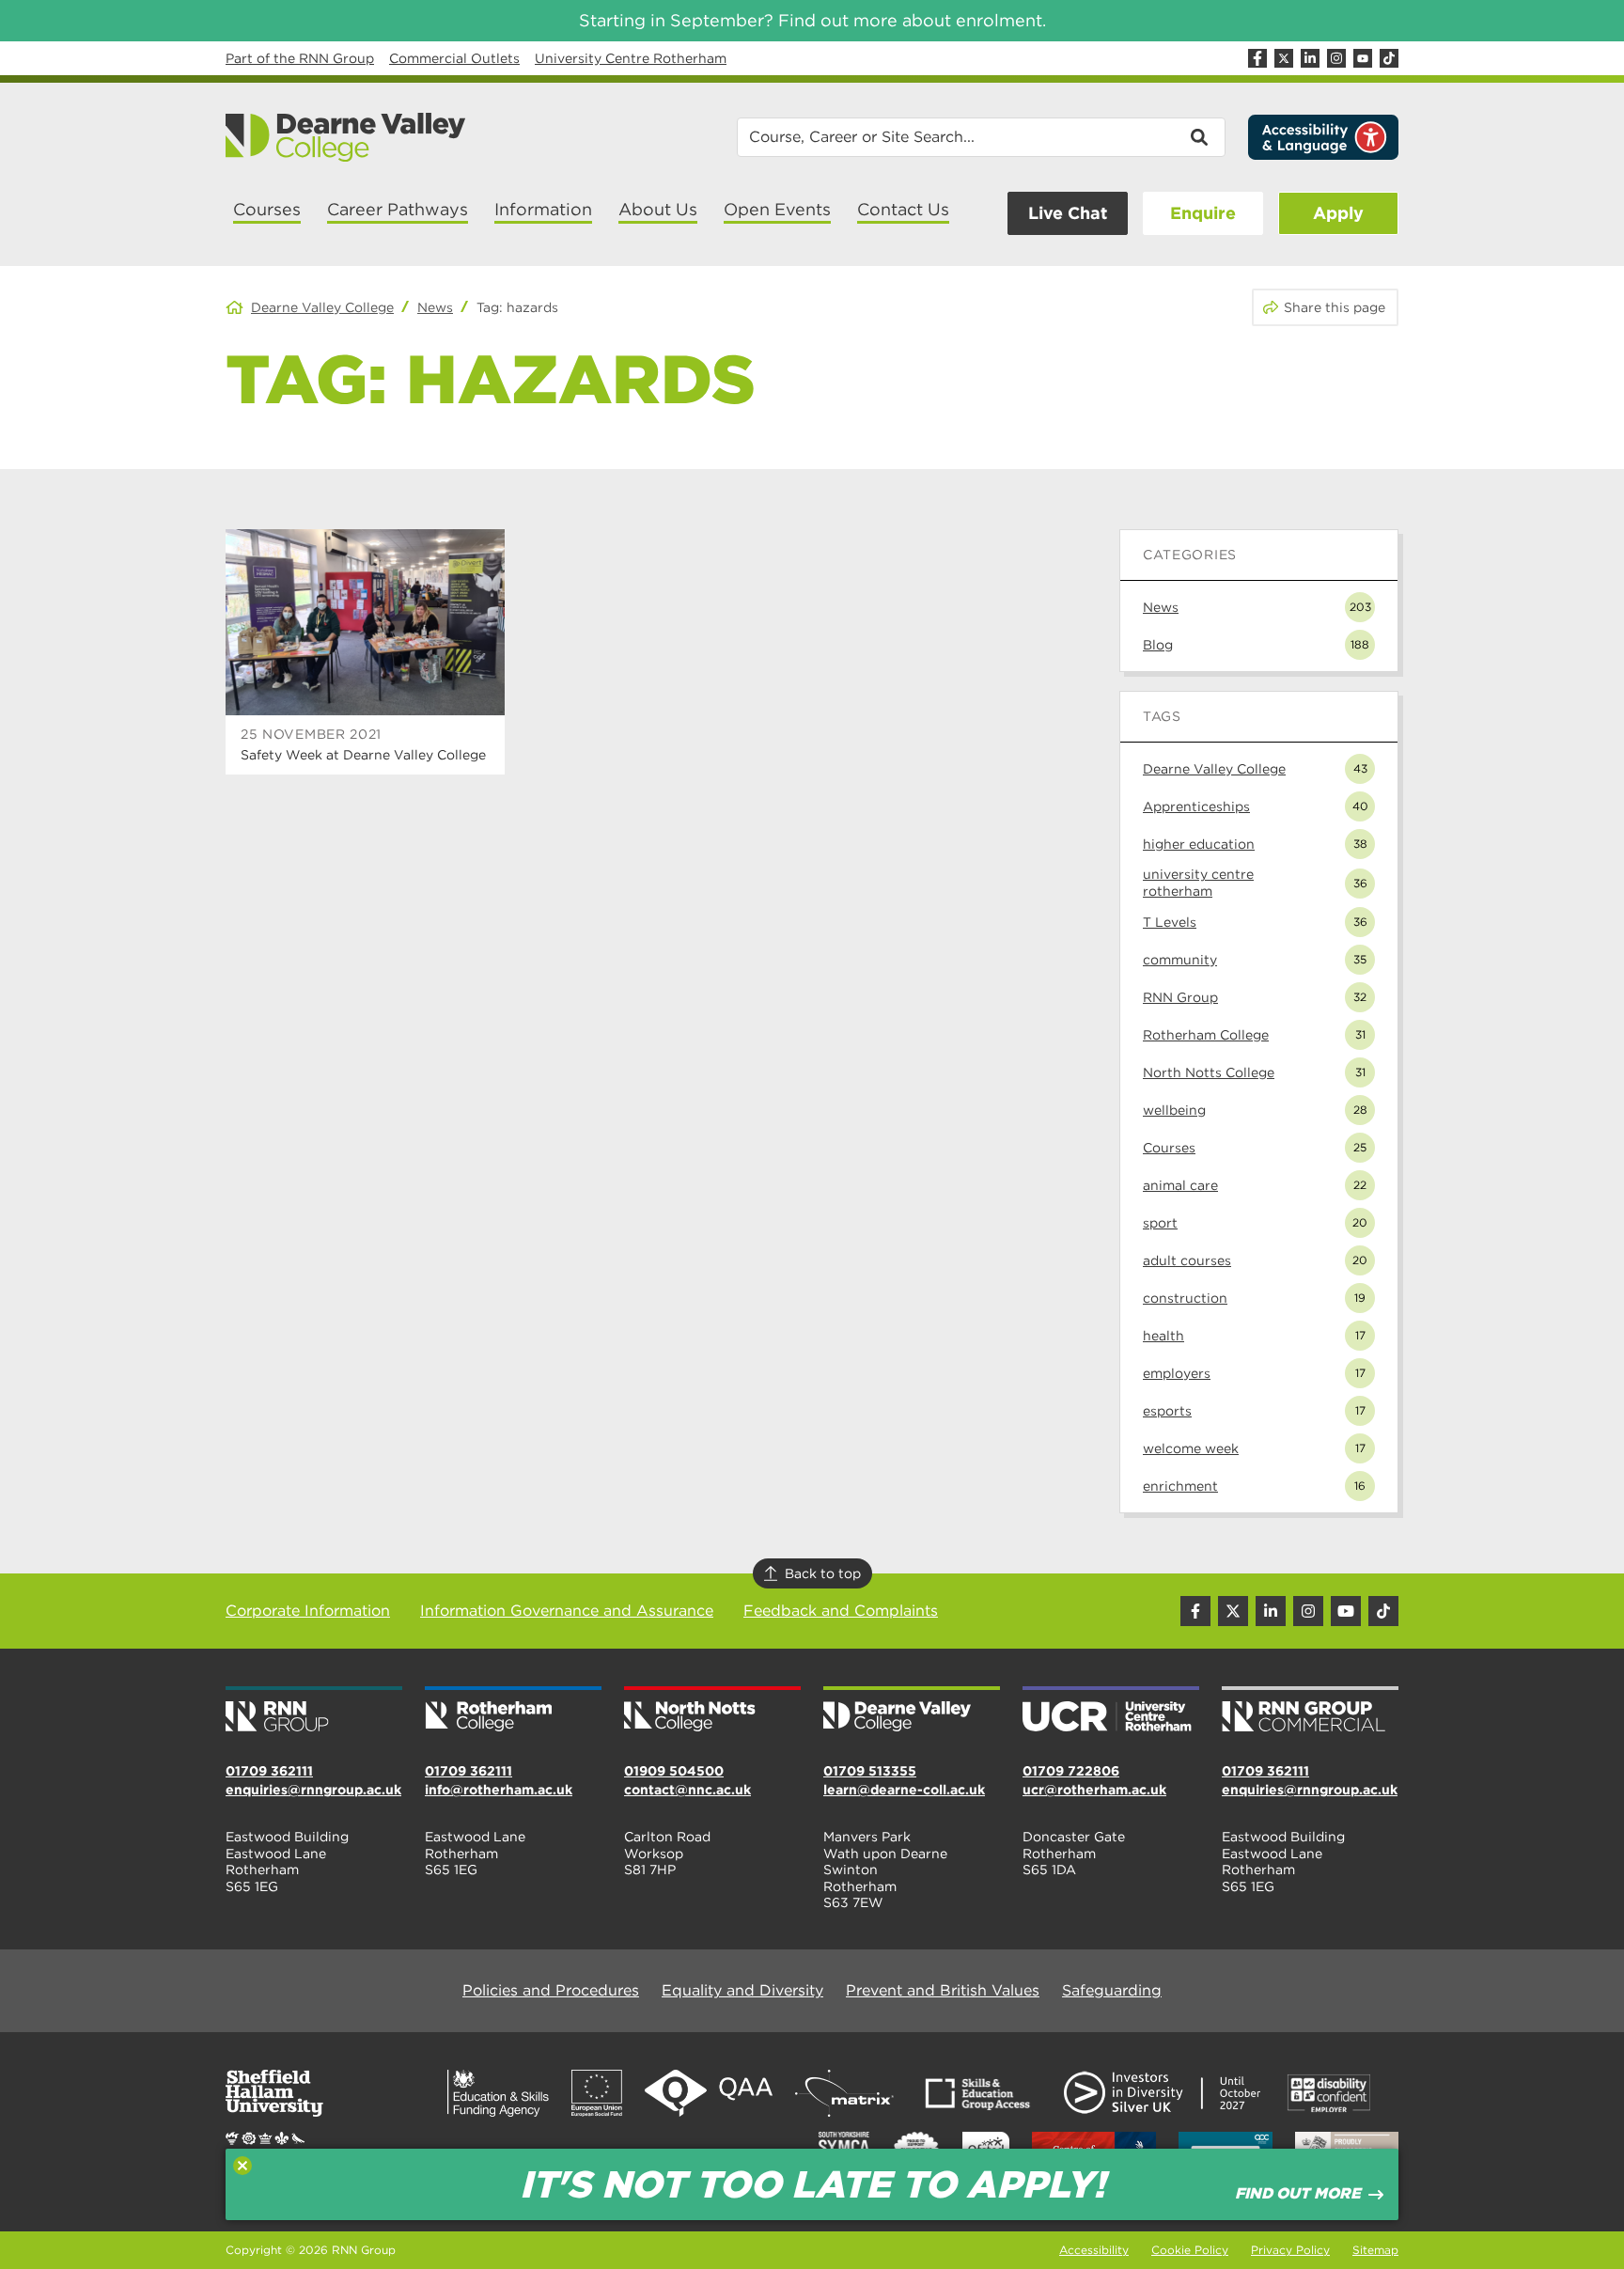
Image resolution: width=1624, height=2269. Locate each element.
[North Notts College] (712, 1711)
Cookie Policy (1190, 2250)
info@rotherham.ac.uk (499, 1790)
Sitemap (1375, 2250)
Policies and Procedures (551, 1990)
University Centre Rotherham (631, 58)
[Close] (242, 2166)
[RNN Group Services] (1310, 1711)
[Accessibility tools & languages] (1323, 137)
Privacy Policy (1290, 2250)
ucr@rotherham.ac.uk (1094, 1790)
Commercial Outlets (454, 58)
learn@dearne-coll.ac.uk (904, 1790)
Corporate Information (308, 1611)
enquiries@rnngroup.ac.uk (313, 1790)
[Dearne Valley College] (346, 137)
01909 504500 (674, 1771)
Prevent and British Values (943, 1990)
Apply (1338, 213)
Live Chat (1068, 213)
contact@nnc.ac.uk (687, 1790)
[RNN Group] (314, 1711)
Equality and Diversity (742, 1990)
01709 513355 (870, 1771)
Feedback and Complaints (841, 1611)
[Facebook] (1257, 58)
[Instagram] (1336, 58)
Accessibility (1094, 2250)
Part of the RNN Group (300, 58)
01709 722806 (1071, 1771)
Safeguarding (1112, 1990)
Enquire (1203, 213)
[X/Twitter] (1284, 58)
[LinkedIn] (1310, 58)
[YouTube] (1363, 58)
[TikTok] (1389, 58)
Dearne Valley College (322, 307)
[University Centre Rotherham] (1111, 1711)
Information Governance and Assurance (567, 1611)
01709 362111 (269, 1771)
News (435, 307)
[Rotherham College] (513, 1711)
